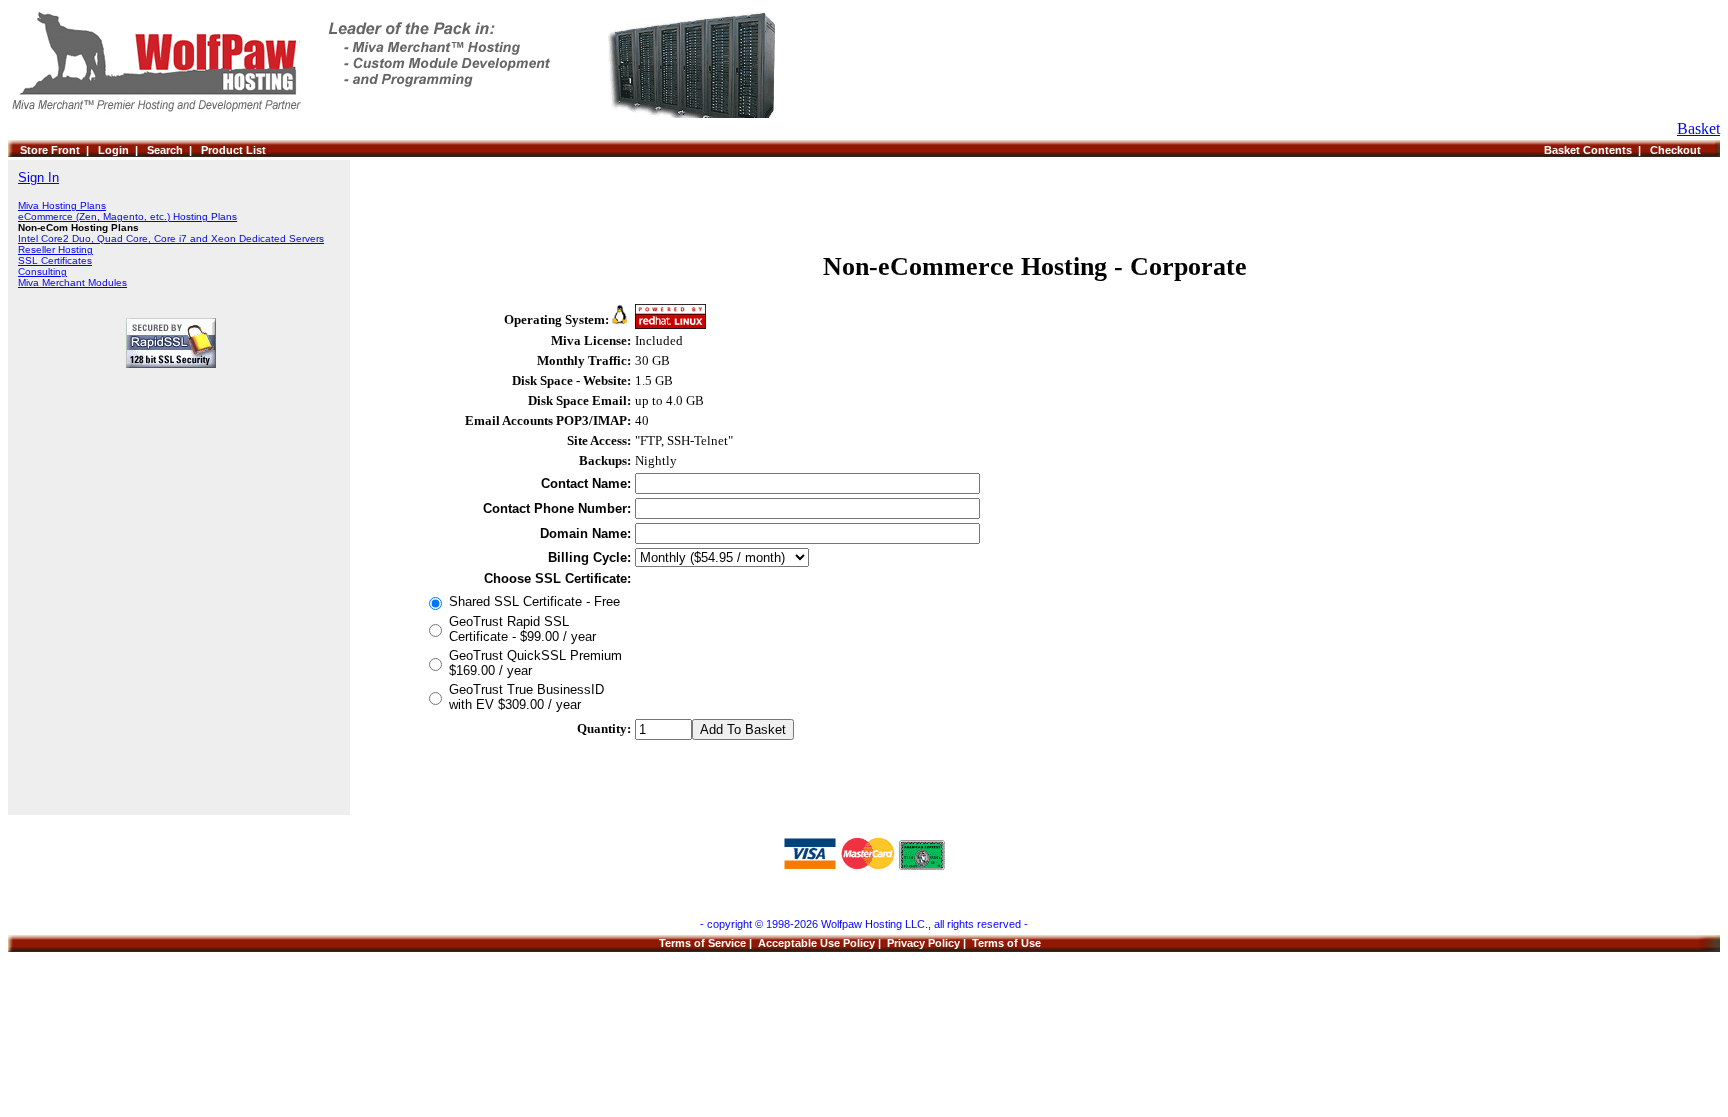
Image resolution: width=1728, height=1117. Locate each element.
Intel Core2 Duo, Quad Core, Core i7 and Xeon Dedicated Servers (171, 238)
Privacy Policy (923, 943)
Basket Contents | (1597, 150)
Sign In (38, 177)
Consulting (42, 271)
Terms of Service (702, 943)
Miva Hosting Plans (62, 205)
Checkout (1678, 150)
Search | (174, 150)
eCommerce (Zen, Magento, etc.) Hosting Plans (127, 216)
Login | (122, 150)
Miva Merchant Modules (72, 282)
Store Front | (59, 150)
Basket (1698, 128)
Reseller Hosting (55, 249)
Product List (233, 150)
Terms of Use (1006, 943)
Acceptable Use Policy (816, 943)
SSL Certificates (55, 260)
